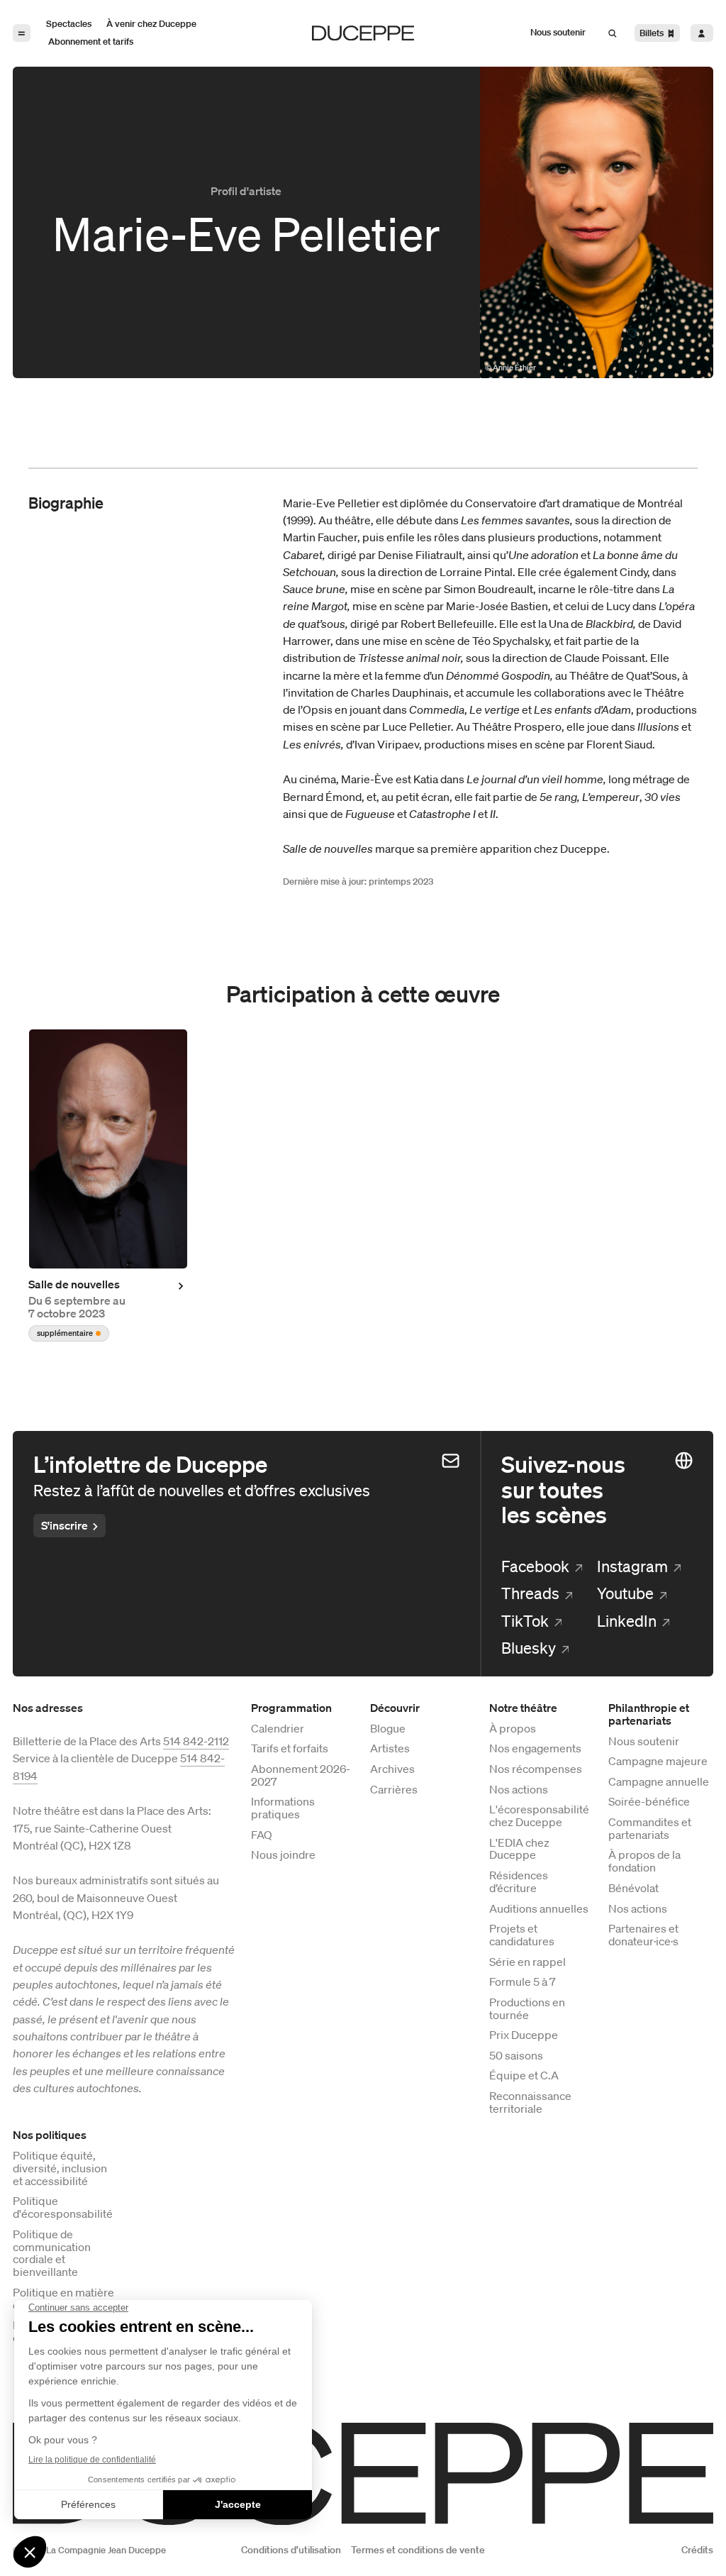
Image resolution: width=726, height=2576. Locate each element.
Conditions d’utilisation (291, 2550)
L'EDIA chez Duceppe (519, 1850)
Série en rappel (527, 1962)
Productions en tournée (527, 2009)
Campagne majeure (658, 1762)
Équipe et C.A (524, 2076)
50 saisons (516, 2056)
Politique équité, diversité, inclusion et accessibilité (60, 2168)
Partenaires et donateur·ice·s (643, 1935)
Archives (392, 1769)
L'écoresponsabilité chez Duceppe (539, 1816)
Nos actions (519, 1790)
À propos (513, 1729)
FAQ (262, 1835)
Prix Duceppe (524, 2035)
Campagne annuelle (659, 1782)
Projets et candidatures (522, 1935)
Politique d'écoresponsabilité (63, 2208)
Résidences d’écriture (519, 1882)
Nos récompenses (536, 1769)
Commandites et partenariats (650, 1829)
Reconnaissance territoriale (530, 2103)
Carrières (394, 1790)
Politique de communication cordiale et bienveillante (52, 2254)
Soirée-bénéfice (649, 1802)
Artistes (390, 1749)
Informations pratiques (283, 1808)
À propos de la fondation (644, 1862)
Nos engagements (535, 1749)
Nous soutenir (644, 1742)
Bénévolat (633, 1889)
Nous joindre (283, 1855)
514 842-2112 (196, 1741)
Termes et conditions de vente (418, 2550)
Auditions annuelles (539, 1909)
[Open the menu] (22, 33)
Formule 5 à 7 (523, 1982)
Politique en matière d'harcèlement (63, 2299)
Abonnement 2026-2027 (301, 1776)
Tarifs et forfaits (290, 1749)
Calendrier (278, 1729)
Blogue (388, 1729)
